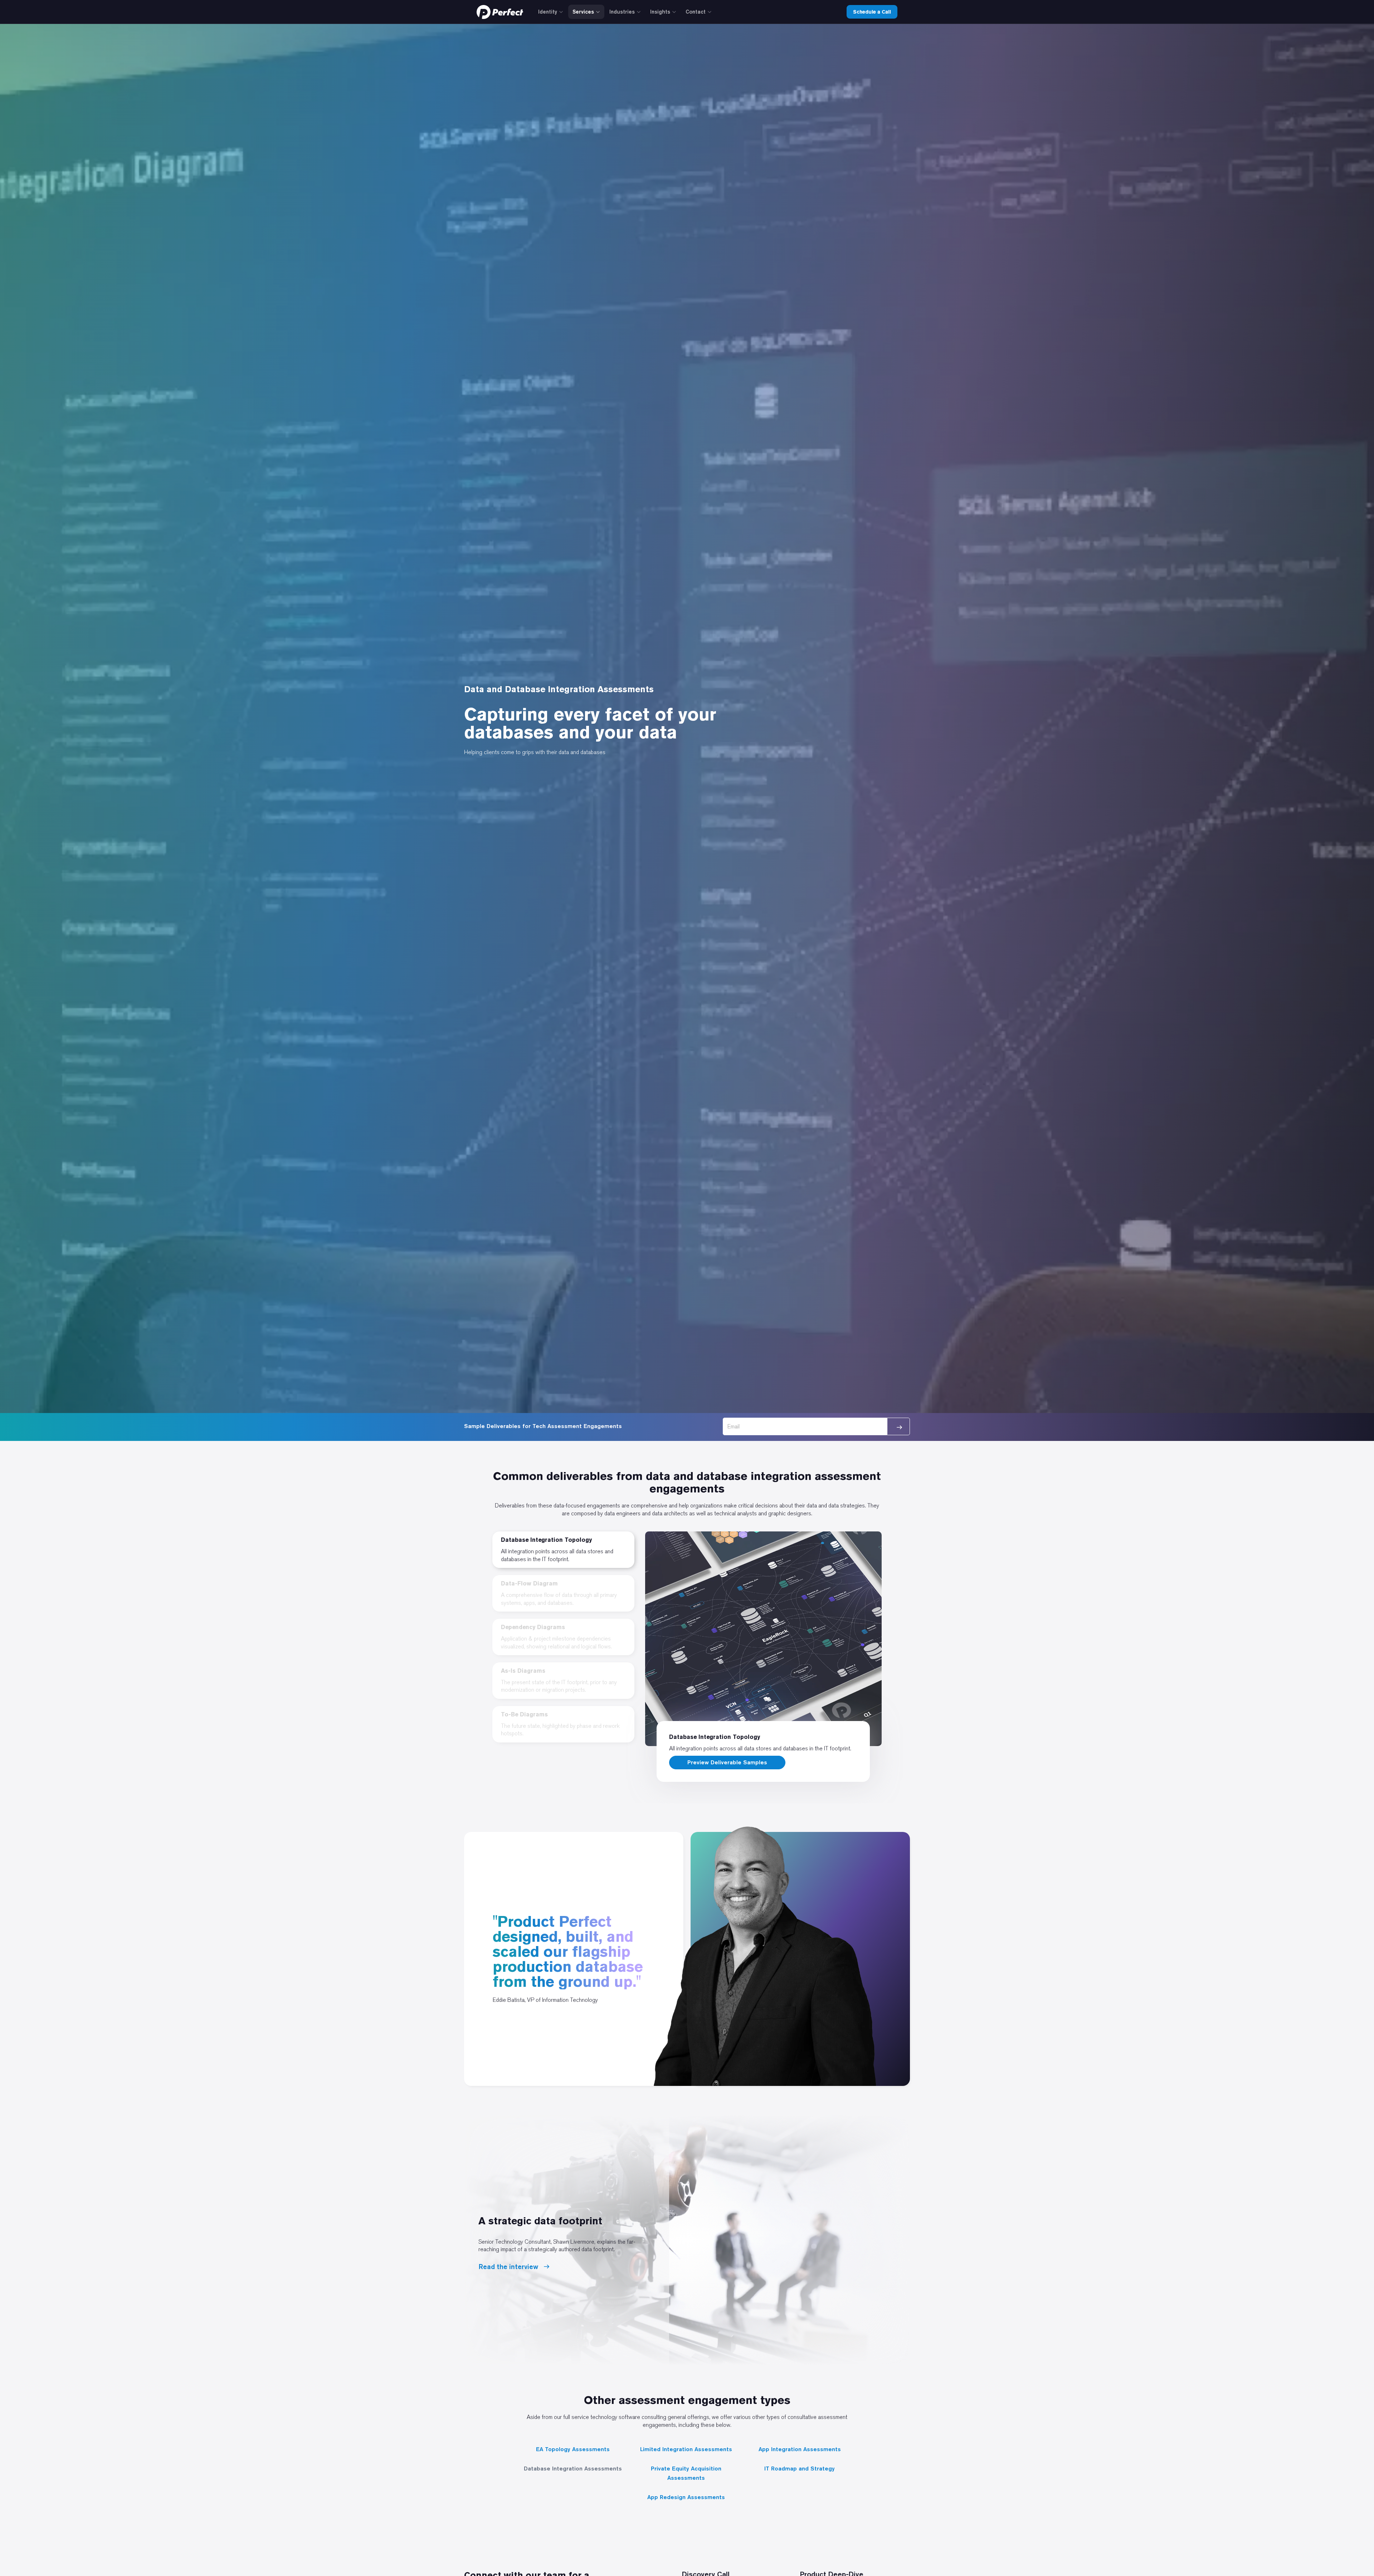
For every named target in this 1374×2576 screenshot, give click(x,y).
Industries (622, 12)
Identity (548, 12)
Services (583, 12)
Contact (696, 12)
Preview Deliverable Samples (727, 1762)
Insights (660, 12)
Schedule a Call (872, 12)
